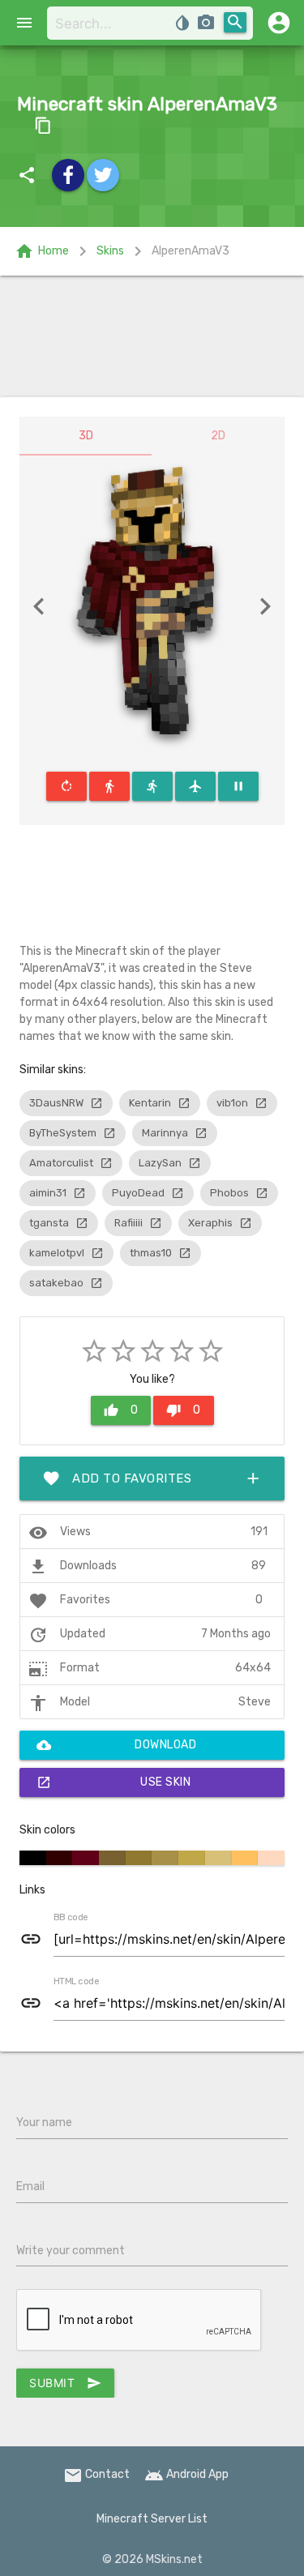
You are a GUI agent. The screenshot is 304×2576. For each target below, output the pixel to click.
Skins (110, 251)
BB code (71, 1918)
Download (116, 1745)
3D (86, 436)
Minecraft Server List (152, 2519)
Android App (186, 2474)
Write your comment (71, 2251)
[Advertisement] (152, 336)
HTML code (76, 1982)
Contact (96, 2474)
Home (42, 251)
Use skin (113, 1782)
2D (218, 436)
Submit (65, 2383)
